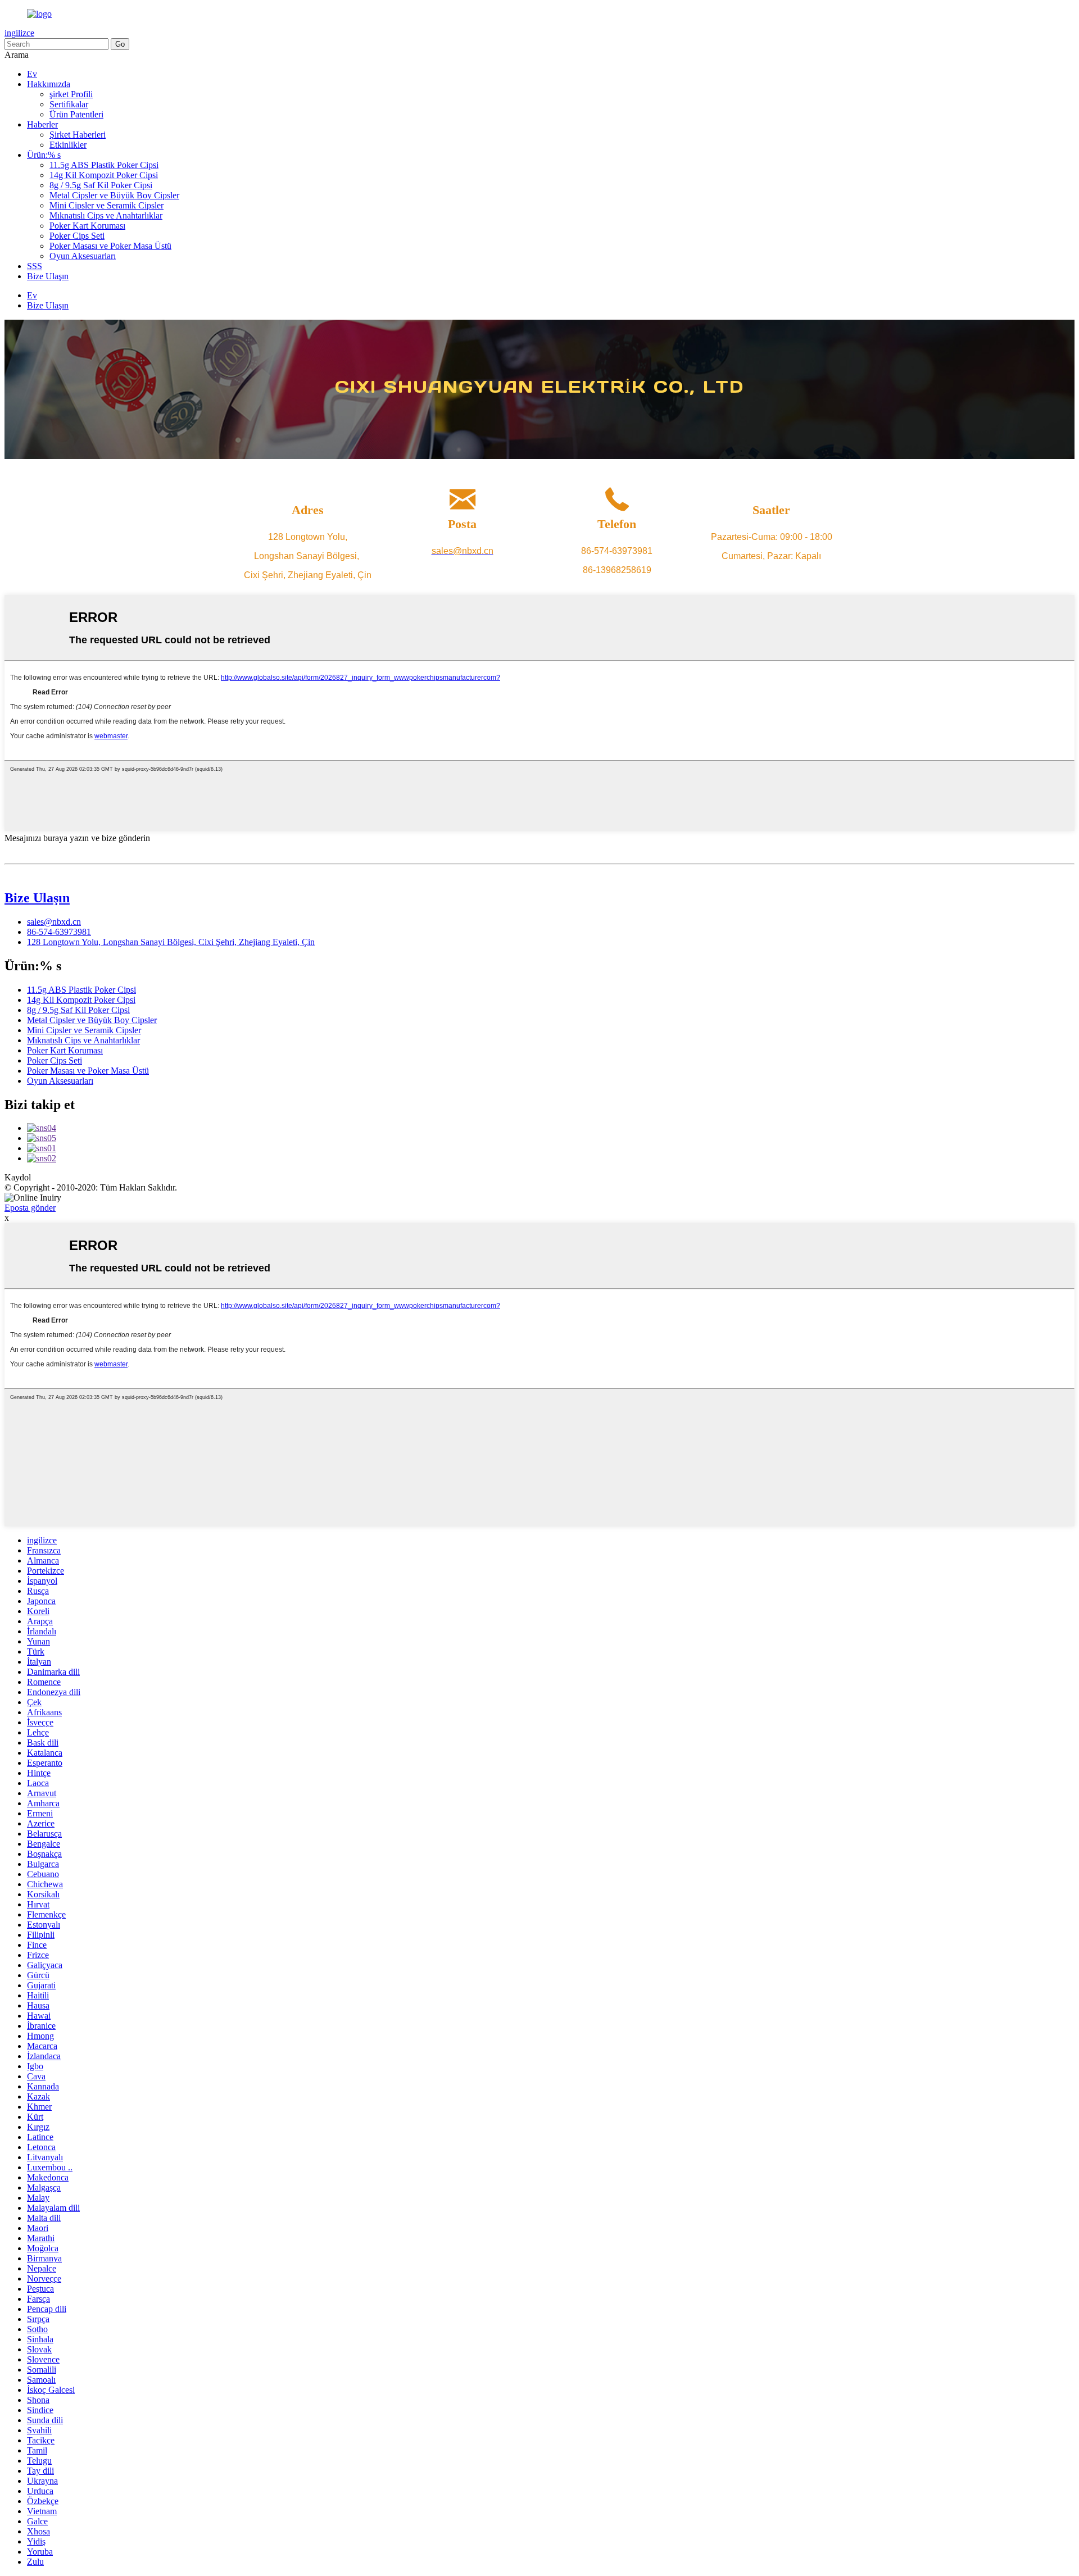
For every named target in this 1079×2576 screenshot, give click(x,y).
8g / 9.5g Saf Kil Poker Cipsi (101, 185)
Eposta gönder (30, 1208)
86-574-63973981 (59, 932)
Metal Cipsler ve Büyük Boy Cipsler (114, 195)
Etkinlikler (68, 145)
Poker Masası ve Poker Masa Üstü (110, 246)
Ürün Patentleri (76, 114)
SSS (35, 266)
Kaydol (18, 1177)
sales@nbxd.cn (54, 922)
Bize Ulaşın (48, 276)
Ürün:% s (44, 155)
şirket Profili (71, 94)
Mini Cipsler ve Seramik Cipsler (106, 205)
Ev (32, 74)
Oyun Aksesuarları (83, 256)
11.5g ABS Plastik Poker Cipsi (104, 165)
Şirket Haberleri (78, 135)
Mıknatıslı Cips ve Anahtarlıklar (106, 215)
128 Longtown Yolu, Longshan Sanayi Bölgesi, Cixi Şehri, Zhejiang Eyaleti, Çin (171, 942)
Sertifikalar (69, 104)
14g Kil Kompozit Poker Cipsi (104, 175)
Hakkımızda (49, 84)
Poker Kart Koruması (87, 226)
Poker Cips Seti (77, 236)
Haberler (42, 124)
